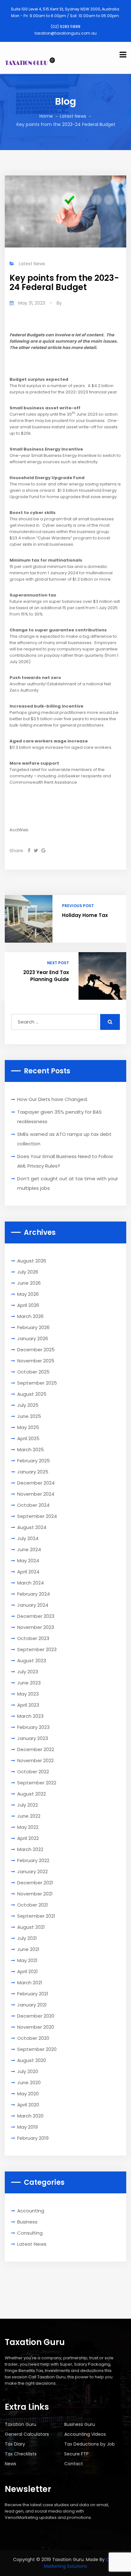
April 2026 (28, 1305)
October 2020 (33, 2038)
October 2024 (33, 1505)
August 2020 (32, 2060)
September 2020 (37, 2049)
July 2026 (28, 1272)
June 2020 (29, 2082)
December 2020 (36, 2016)
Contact (74, 2464)
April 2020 (28, 2105)
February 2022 (33, 1860)
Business (27, 2222)
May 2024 (28, 1561)
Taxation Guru (21, 2424)
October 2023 (33, 1638)
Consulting (30, 2233)
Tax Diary (15, 2444)
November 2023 (36, 1627)
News (10, 2464)
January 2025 (33, 1472)
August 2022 (31, 1794)
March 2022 (30, 1849)
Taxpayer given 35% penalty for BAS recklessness (59, 1117)
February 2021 (33, 1994)
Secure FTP (76, 2454)
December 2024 (36, 1483)
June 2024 (29, 1549)
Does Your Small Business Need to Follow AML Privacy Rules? (65, 1161)
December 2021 (35, 1883)
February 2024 (34, 1594)
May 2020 (28, 2094)
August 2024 (32, 1527)
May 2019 (28, 2127)
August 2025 (32, 1394)
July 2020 (28, 2071)
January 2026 (33, 1338)
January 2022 (32, 1871)
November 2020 (36, 2027)
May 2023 (28, 1694)
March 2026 (30, 1316)
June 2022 (29, 1816)
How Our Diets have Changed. (52, 1099)
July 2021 (27, 1938)
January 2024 (33, 1605)
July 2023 (28, 1672)
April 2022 (28, 1838)
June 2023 (29, 1683)
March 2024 (31, 1583)
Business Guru (80, 2424)
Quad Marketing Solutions (81, 2563)
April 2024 (28, 1572)
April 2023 (28, 1705)
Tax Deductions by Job (90, 2444)
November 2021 (35, 1894)
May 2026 (28, 1294)
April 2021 (28, 1971)
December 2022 (36, 1749)
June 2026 (29, 1283)
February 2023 (33, 1727)
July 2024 (28, 1538)
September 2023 (37, 1649)
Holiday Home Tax (85, 915)
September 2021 (36, 1916)
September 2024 (37, 1516)
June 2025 (29, 1416)
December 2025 (36, 1350)
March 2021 (30, 1983)
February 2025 (34, 1461)
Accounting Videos (85, 2434)
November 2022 (35, 1760)
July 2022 (28, 1805)
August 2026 (32, 1261)
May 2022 (28, 1827)
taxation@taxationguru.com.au (66, 33)
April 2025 (28, 1438)
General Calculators (27, 2434)
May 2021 (27, 1960)
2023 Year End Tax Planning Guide (46, 976)
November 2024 (36, 1494)
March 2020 (30, 2116)
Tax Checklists (21, 2454)
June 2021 (28, 1949)
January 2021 (32, 2005)
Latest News (73, 116)
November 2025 (36, 1361)
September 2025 (37, 1383)
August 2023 (32, 1660)
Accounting (31, 2211)
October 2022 (33, 1772)
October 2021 (33, 1905)
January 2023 (33, 1738)
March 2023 (30, 1716)
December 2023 (36, 1616)
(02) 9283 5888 (66, 26)
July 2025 (28, 1405)
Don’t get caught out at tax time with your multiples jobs (68, 1183)
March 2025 (31, 1449)
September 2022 (37, 1783)
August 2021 (31, 1927)
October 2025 (33, 1372)
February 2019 (33, 2138)
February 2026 (33, 1327)
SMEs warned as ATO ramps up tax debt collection (64, 1139)
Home (46, 116)
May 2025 (28, 1427)
